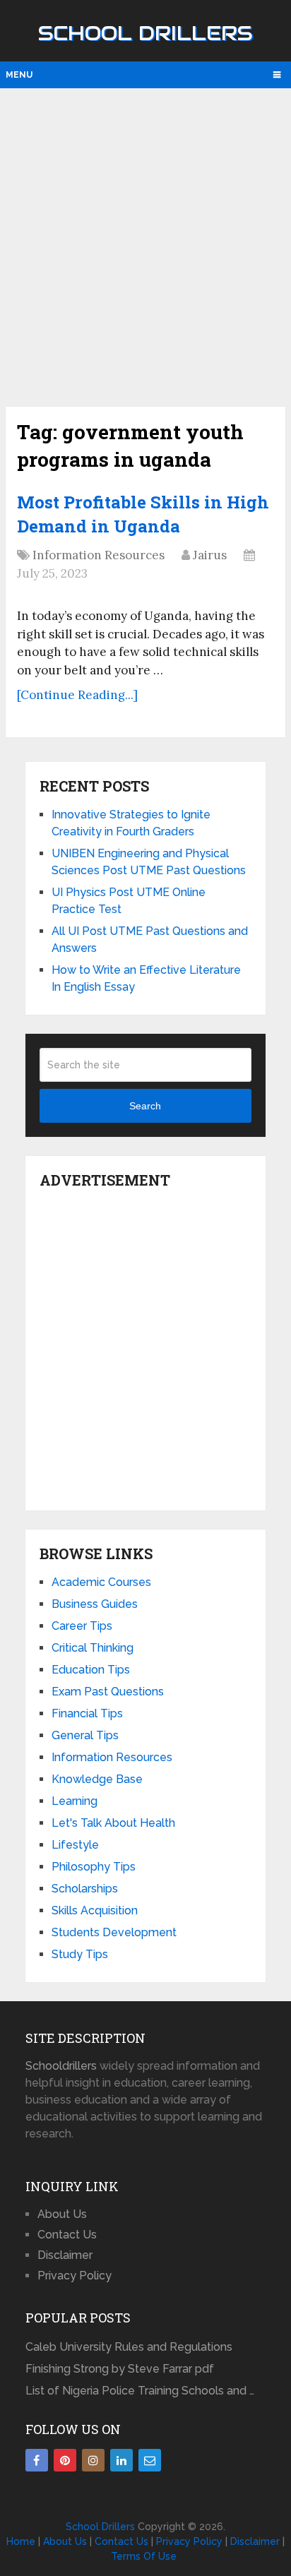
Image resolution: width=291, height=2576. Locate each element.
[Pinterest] (65, 2460)
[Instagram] (93, 2460)
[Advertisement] (145, 246)
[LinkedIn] (121, 2460)
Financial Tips (87, 1713)
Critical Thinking (93, 1648)
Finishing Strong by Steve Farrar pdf (121, 2369)
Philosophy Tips (94, 1867)
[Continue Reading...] (77, 695)
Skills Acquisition (95, 1910)
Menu (19, 75)
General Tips (85, 1735)
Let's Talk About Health (113, 1823)
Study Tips (80, 1954)
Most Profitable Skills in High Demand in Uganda (143, 514)
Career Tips (82, 1626)
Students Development (114, 1932)
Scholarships (85, 1889)
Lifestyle (75, 1845)
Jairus (210, 555)
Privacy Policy (75, 2276)
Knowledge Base (97, 1779)
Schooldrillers (61, 2066)
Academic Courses (101, 1582)
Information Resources (99, 555)
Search (145, 1106)
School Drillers (145, 33)
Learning (75, 1801)
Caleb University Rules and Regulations (129, 2347)
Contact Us (67, 2235)
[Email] (150, 2460)
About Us (62, 2214)
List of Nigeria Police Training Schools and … (140, 2391)
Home (21, 2541)
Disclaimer (65, 2255)
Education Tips (91, 1670)
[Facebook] (37, 2460)
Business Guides (95, 1604)
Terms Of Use (144, 2556)
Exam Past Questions (108, 1692)
